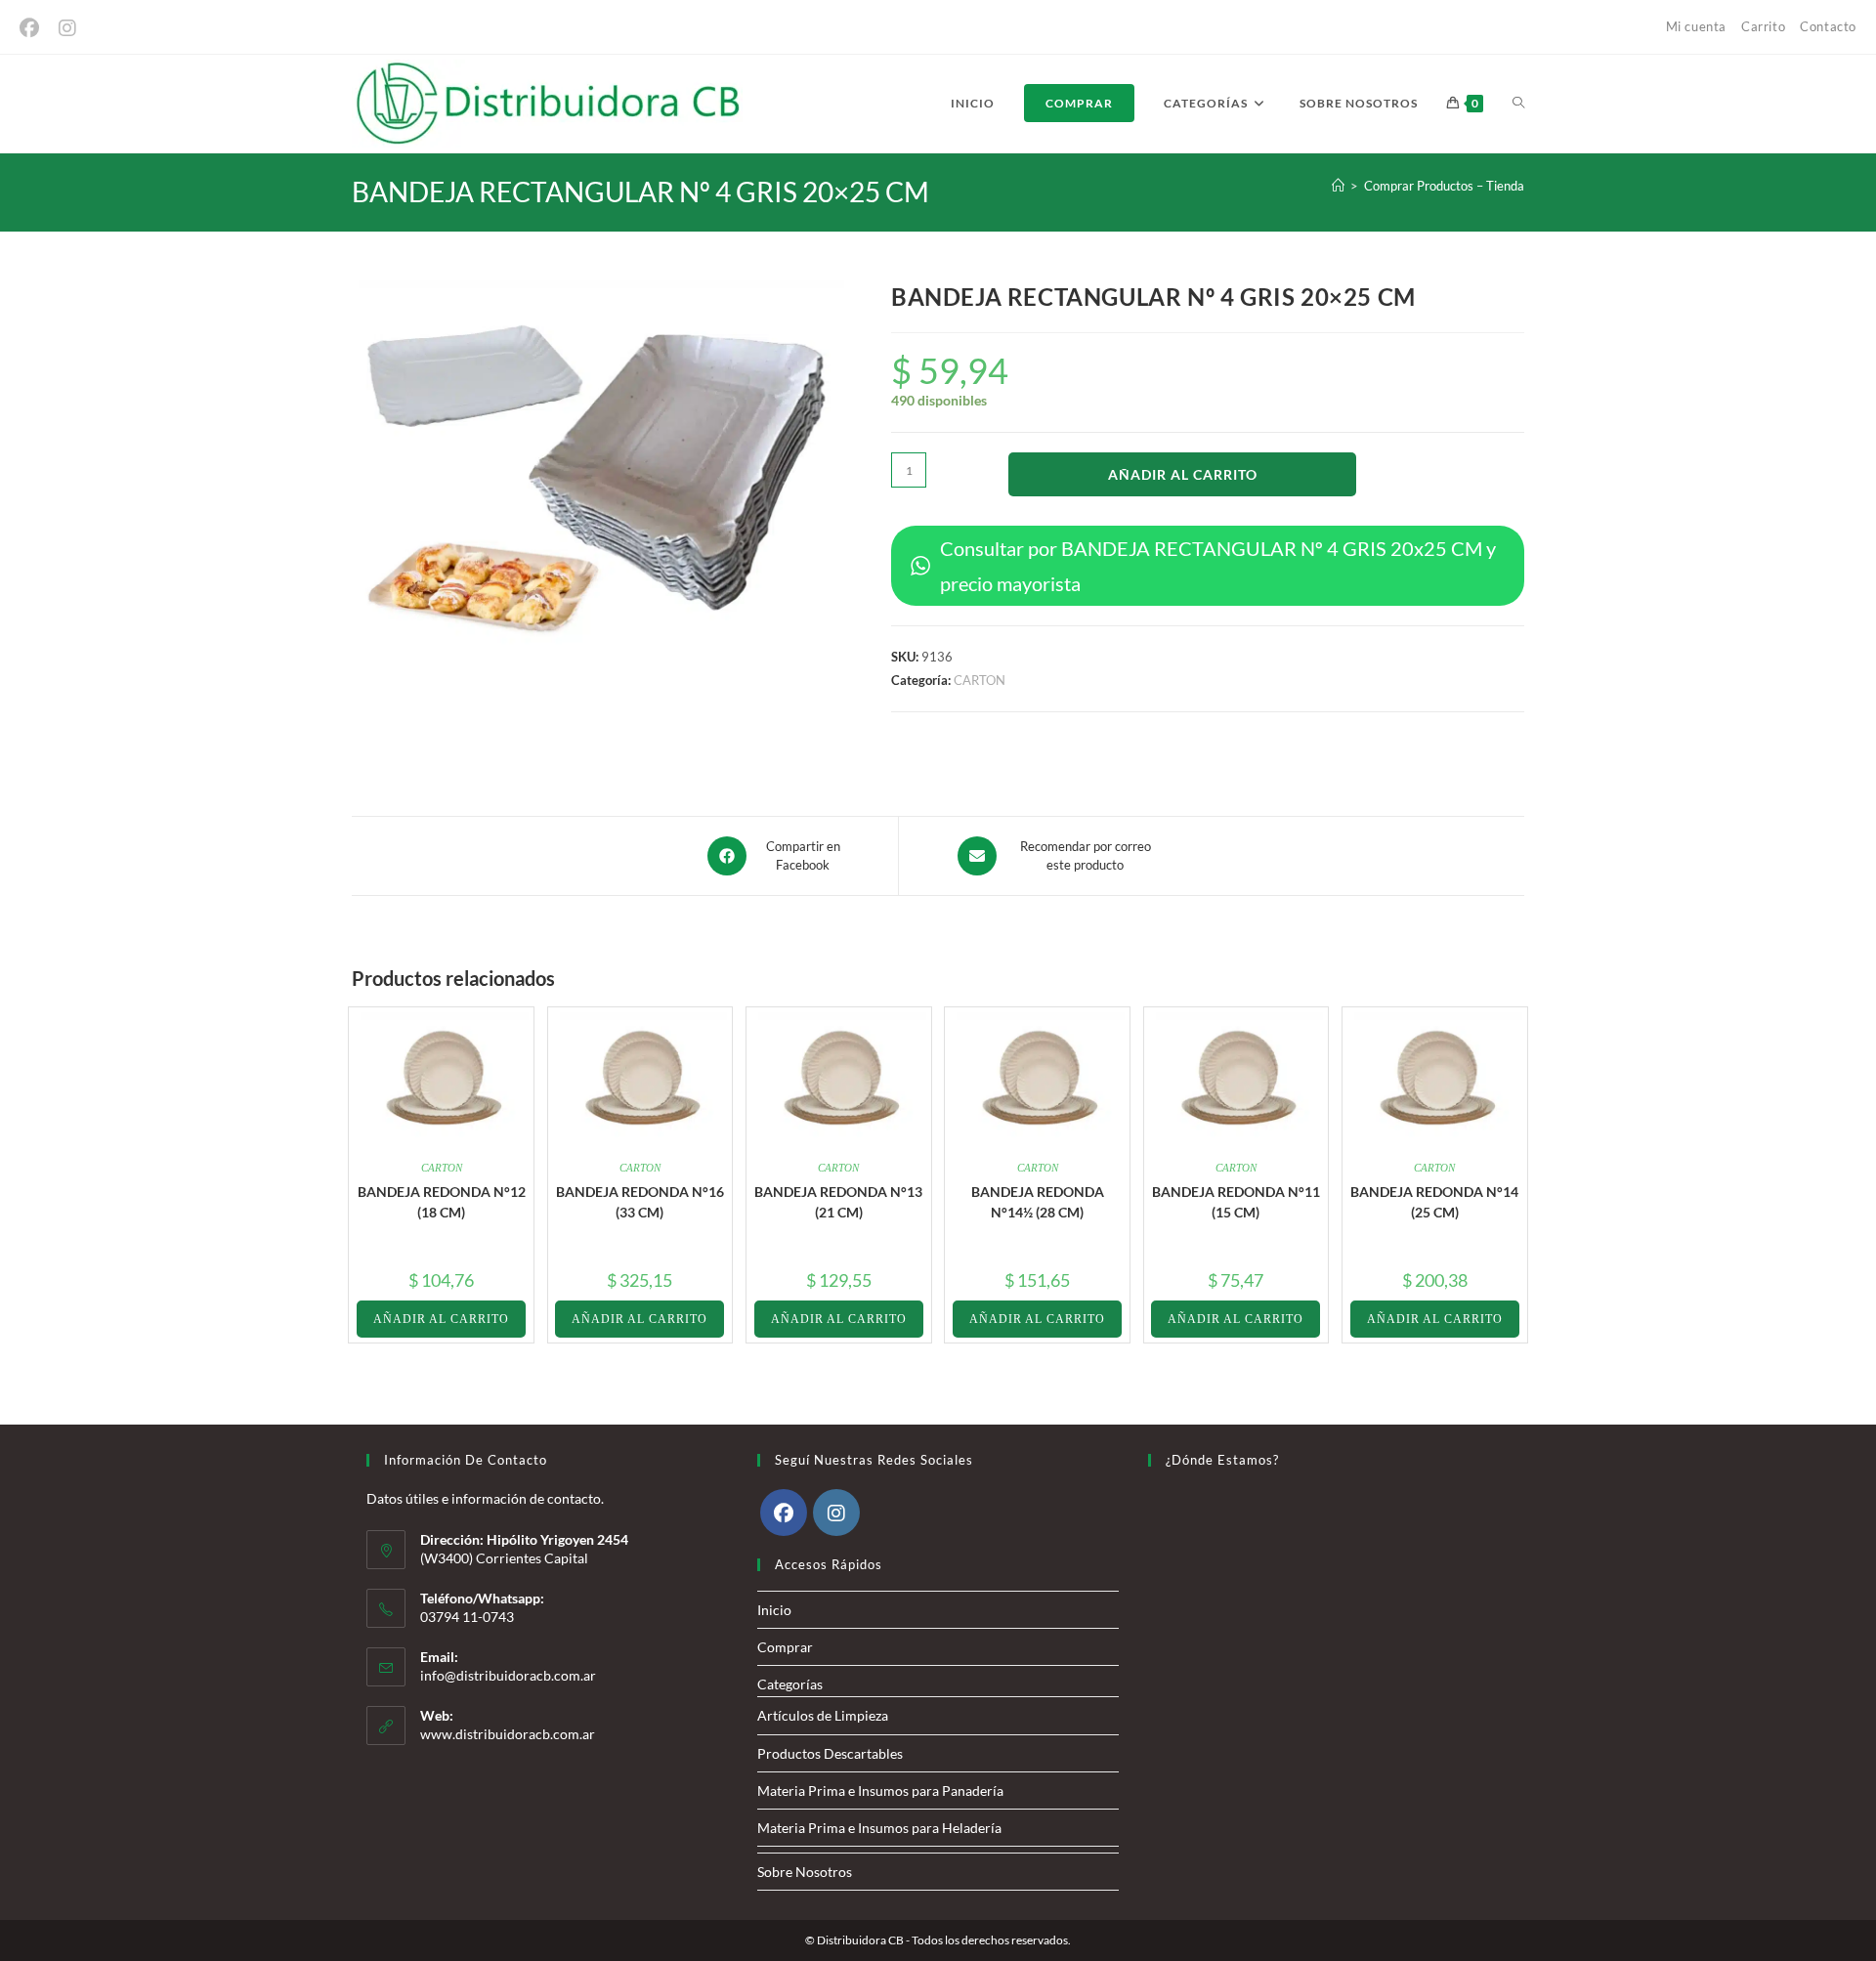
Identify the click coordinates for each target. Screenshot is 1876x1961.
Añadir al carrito (1183, 474)
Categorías (790, 1684)
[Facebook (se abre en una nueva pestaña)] (34, 28)
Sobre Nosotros (805, 1872)
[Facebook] (784, 1513)
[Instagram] (836, 1513)
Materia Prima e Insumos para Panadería (880, 1790)
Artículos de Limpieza (823, 1715)
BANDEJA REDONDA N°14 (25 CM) (1434, 1202)
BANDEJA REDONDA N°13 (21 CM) (838, 1202)
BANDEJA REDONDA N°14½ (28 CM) (1038, 1202)
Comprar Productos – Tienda (1444, 186)
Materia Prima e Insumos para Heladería (879, 1828)
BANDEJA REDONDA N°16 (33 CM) (640, 1202)
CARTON (980, 680)
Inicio (774, 1610)
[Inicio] (1338, 186)
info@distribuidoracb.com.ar (508, 1675)
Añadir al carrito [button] (441, 1319)
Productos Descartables (830, 1753)
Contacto (1828, 26)
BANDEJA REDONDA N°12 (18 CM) (442, 1202)
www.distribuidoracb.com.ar (508, 1734)
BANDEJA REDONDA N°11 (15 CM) (1236, 1202)
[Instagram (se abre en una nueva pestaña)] (67, 28)
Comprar (785, 1647)
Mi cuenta (1696, 26)
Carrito (1763, 26)
